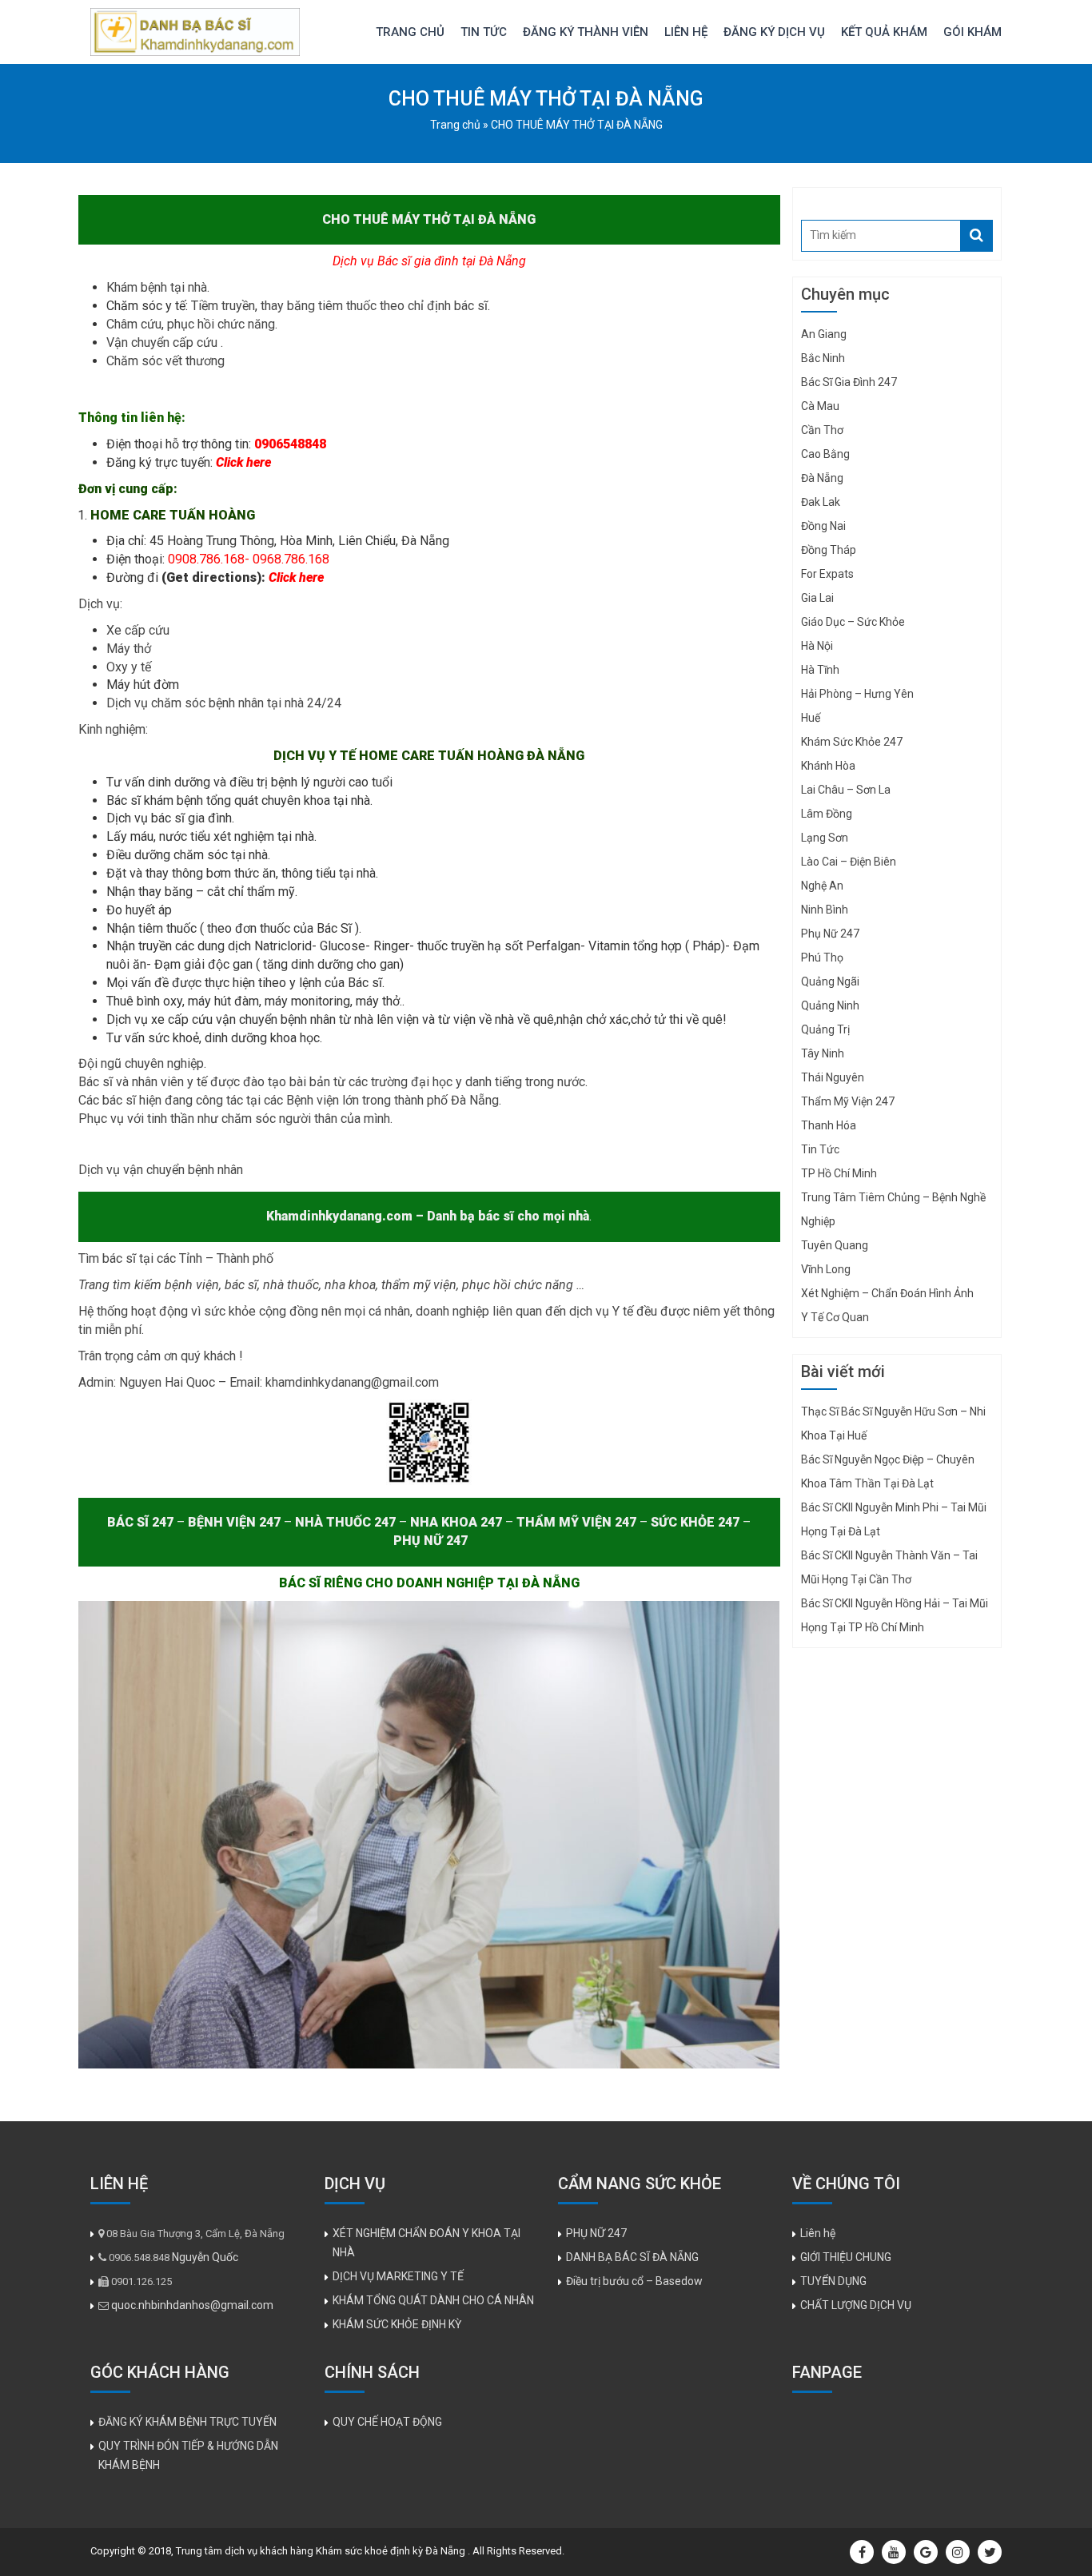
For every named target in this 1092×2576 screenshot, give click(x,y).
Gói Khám (972, 32)
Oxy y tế (130, 667)
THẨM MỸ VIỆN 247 (578, 1522)
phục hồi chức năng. (224, 324)
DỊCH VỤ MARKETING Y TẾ (398, 2276)
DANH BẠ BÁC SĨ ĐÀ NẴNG (632, 2257)
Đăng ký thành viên (586, 32)
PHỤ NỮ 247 (430, 1541)
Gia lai (817, 598)
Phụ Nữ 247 (830, 934)
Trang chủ (410, 32)
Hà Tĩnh (820, 670)
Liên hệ (686, 32)
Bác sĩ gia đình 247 (849, 382)
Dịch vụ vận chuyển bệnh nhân (161, 1170)
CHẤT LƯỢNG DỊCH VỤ (856, 2305)
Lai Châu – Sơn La (846, 790)
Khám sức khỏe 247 (852, 742)
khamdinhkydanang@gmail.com (352, 1382)
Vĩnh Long (826, 1269)
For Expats (827, 574)
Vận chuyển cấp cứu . (166, 342)
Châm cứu (134, 324)
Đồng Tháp (829, 550)
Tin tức (484, 32)
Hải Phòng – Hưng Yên (857, 694)
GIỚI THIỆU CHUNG (846, 2257)
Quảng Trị (825, 1029)
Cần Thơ (822, 430)
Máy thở (130, 649)
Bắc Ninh (823, 358)
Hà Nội (817, 646)
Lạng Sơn (825, 838)
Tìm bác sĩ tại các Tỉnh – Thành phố (176, 1258)
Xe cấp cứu (139, 630)
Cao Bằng (825, 454)
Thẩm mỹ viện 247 (848, 1101)
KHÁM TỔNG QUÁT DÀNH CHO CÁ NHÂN (433, 2300)
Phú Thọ (822, 958)
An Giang (824, 334)
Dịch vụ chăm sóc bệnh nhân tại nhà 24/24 (224, 703)
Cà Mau (820, 406)
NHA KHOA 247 (456, 1522)
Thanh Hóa (829, 1125)
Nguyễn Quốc (205, 2257)
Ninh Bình (825, 910)
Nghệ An (822, 886)
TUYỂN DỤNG (833, 2281)
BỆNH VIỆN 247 (234, 1522)
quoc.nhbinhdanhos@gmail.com (192, 2305)
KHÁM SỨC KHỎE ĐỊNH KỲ (397, 2324)
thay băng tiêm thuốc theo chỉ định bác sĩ (373, 306)
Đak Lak (821, 502)
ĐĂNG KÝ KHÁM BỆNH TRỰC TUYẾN (187, 2422)
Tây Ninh (823, 1053)
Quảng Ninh (830, 1005)
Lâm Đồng (827, 814)
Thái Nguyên (833, 1077)
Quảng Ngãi (830, 981)
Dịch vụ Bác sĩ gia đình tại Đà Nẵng (429, 261)
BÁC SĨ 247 (140, 1522)
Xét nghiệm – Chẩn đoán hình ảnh (887, 1293)
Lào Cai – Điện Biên (849, 862)
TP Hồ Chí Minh (839, 1173)
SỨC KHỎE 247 (695, 1522)
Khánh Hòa (828, 766)
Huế (811, 718)
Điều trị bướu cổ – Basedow (634, 2281)
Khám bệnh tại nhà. (159, 287)
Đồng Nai (823, 526)
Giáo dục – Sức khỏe (853, 622)
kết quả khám (884, 32)
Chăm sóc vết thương (165, 361)
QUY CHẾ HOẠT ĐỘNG (387, 2422)
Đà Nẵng (822, 478)
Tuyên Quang (835, 1245)
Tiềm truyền (223, 306)
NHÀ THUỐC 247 (345, 1522)
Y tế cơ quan (835, 1317)
